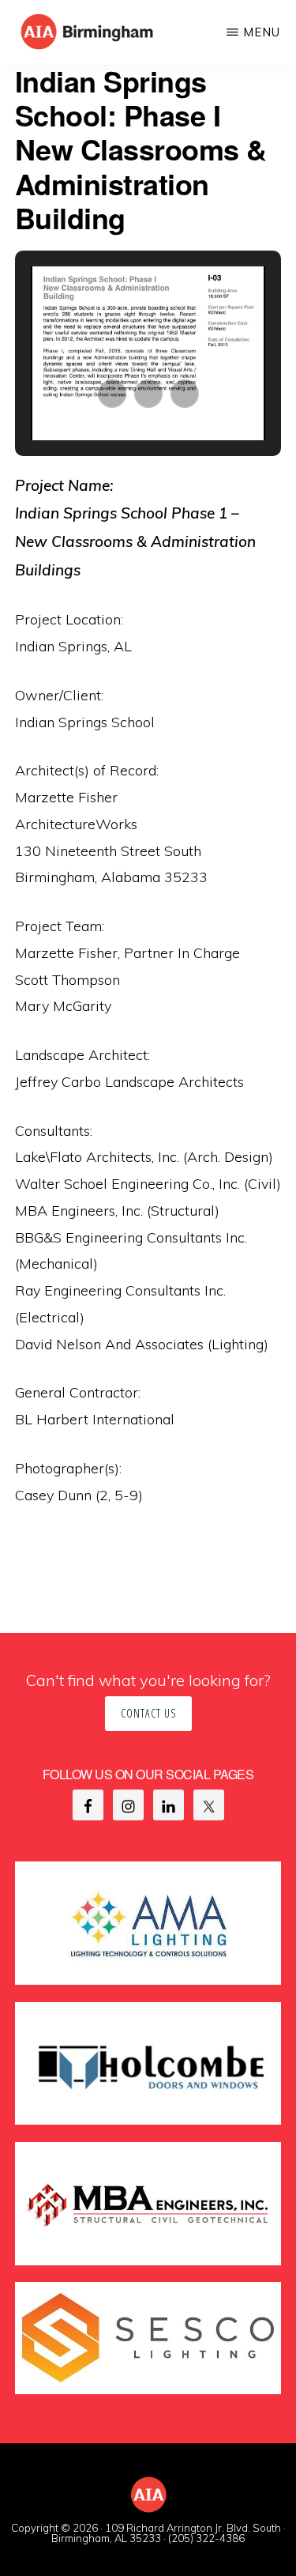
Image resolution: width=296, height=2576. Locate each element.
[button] (112, 394)
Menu (262, 32)
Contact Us (148, 1713)
